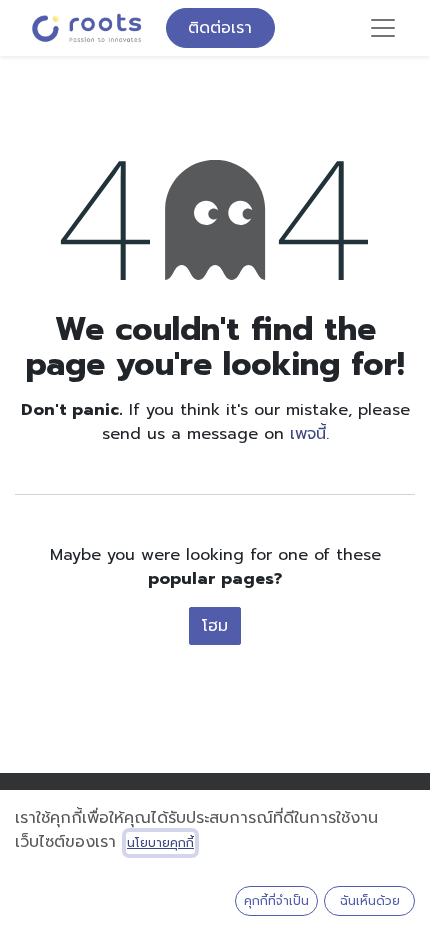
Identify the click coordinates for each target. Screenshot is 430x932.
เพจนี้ (308, 434)
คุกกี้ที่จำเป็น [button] (276, 901)
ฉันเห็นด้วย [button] (370, 901)
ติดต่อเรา (220, 28)
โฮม (215, 626)
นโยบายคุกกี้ (160, 843)
